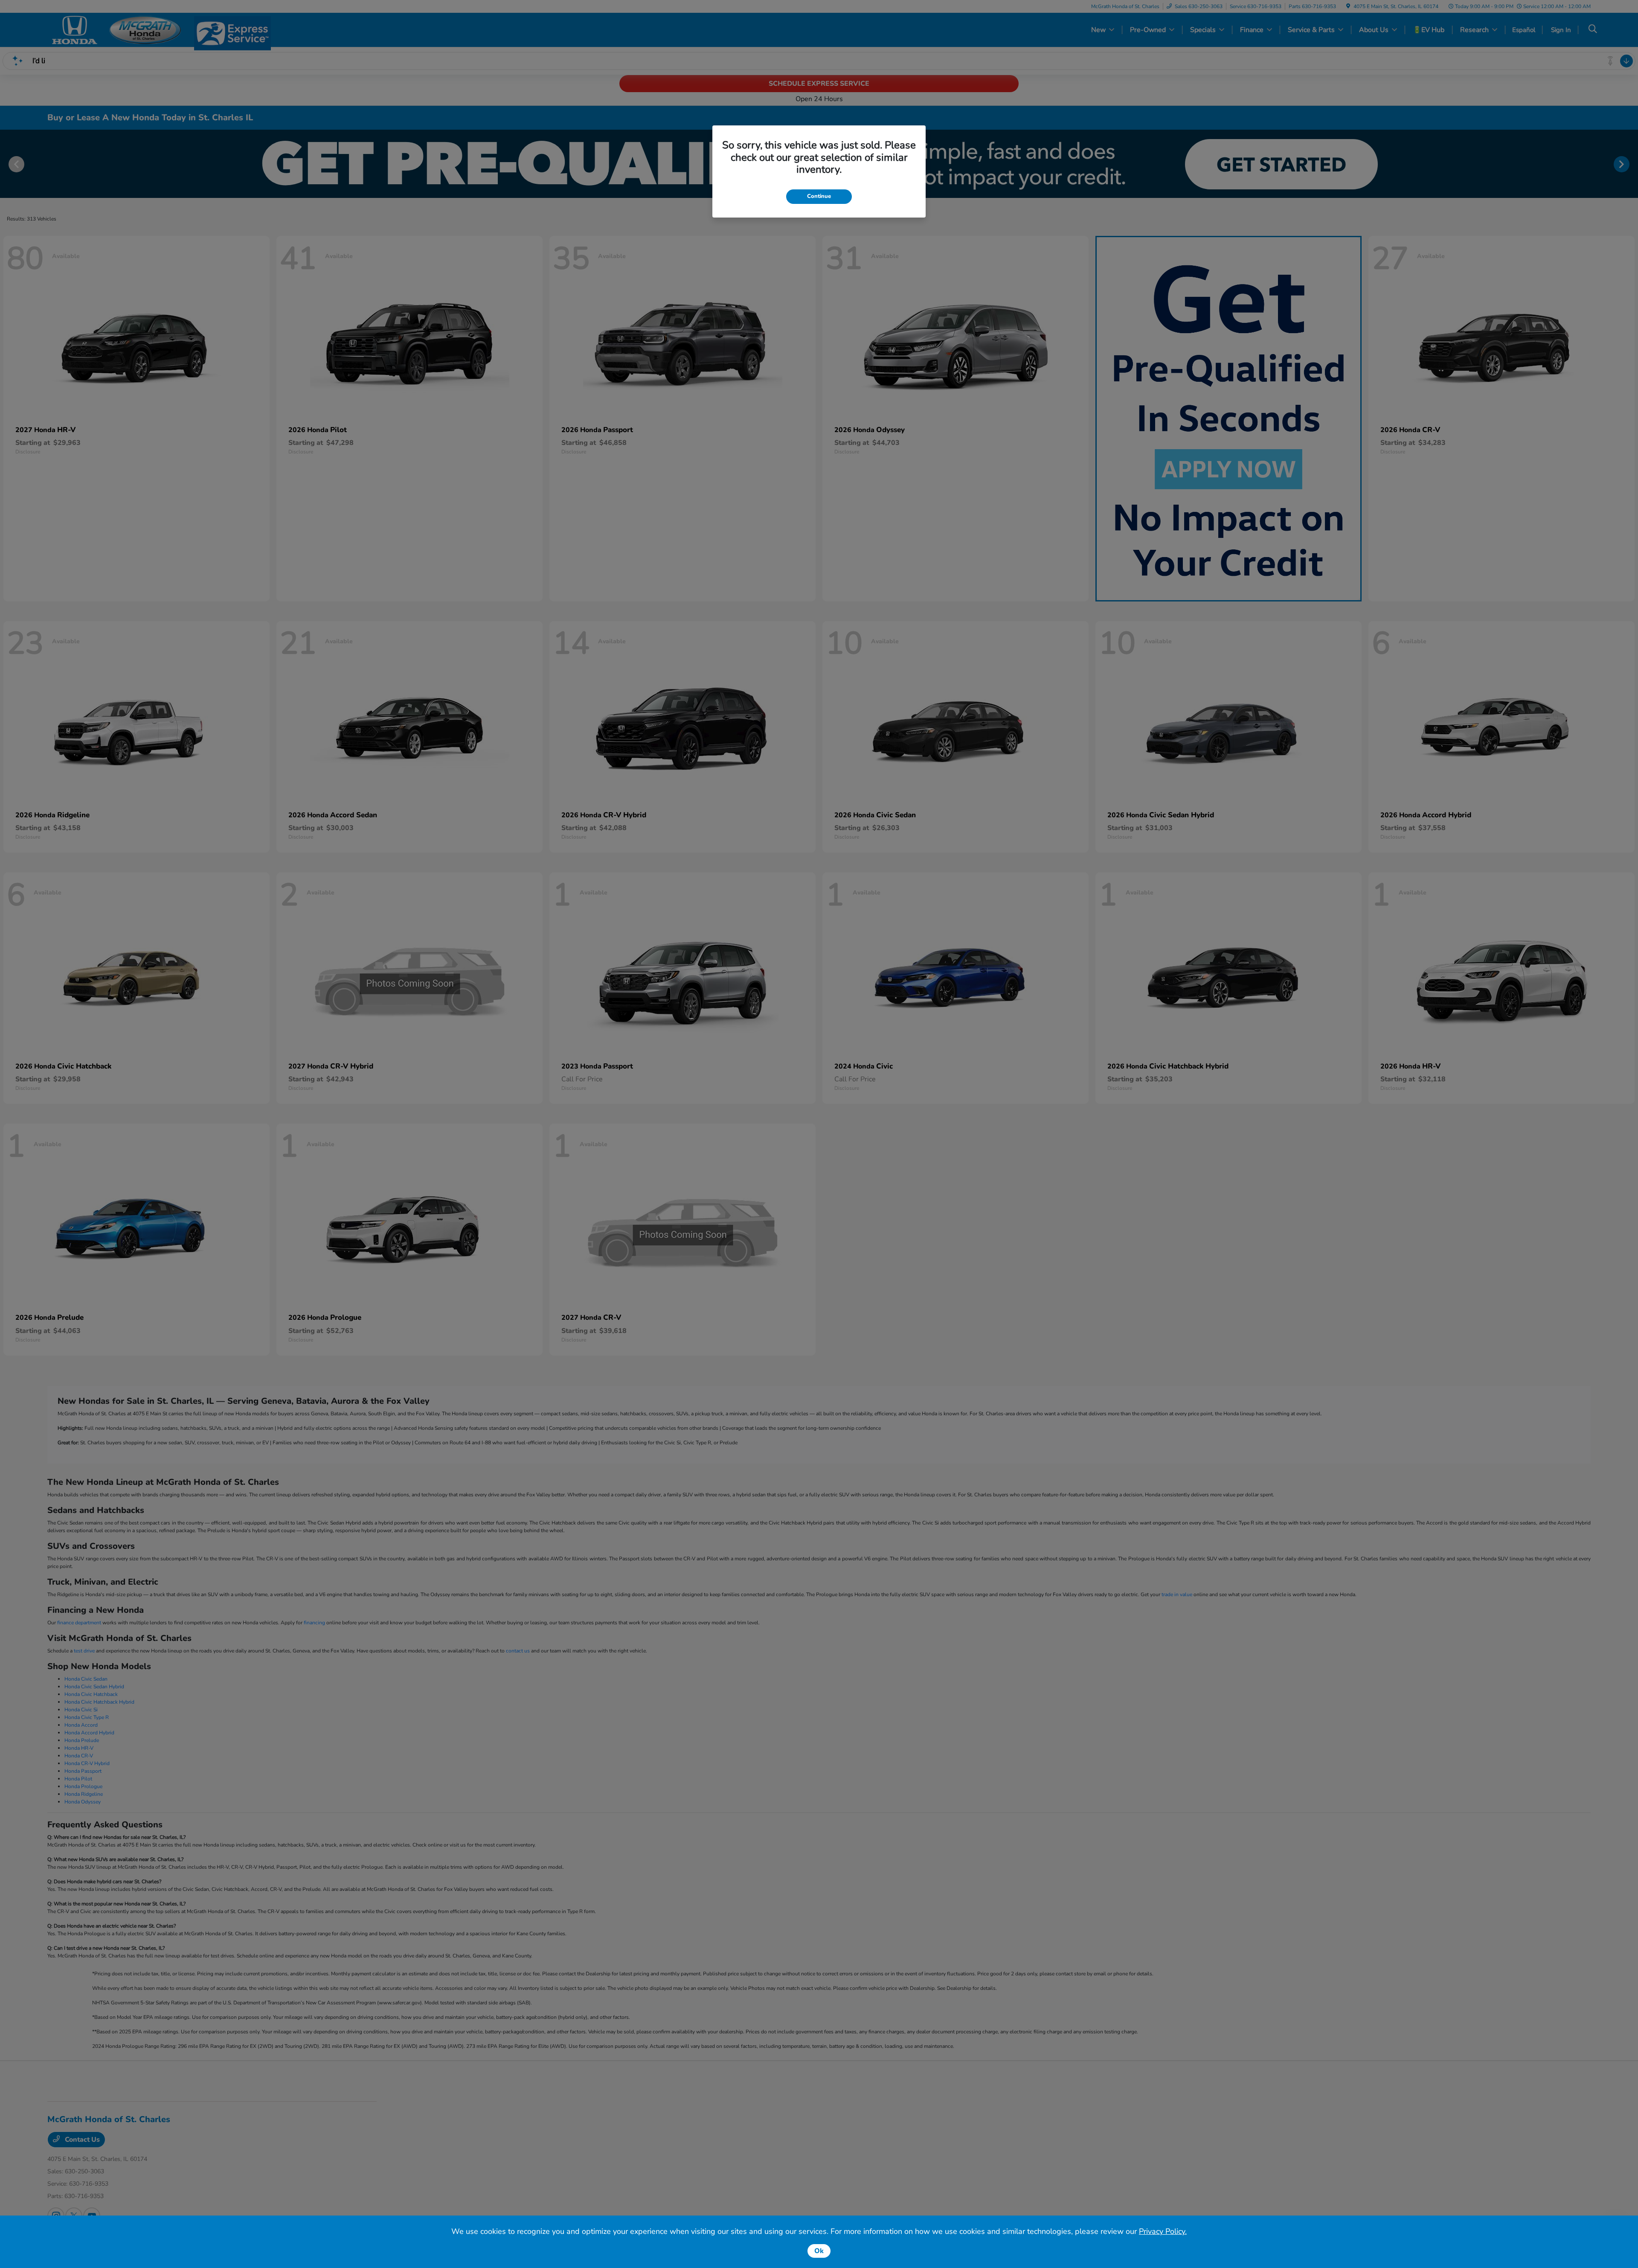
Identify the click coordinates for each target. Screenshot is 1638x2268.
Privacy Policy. (1163, 2231)
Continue (819, 196)
